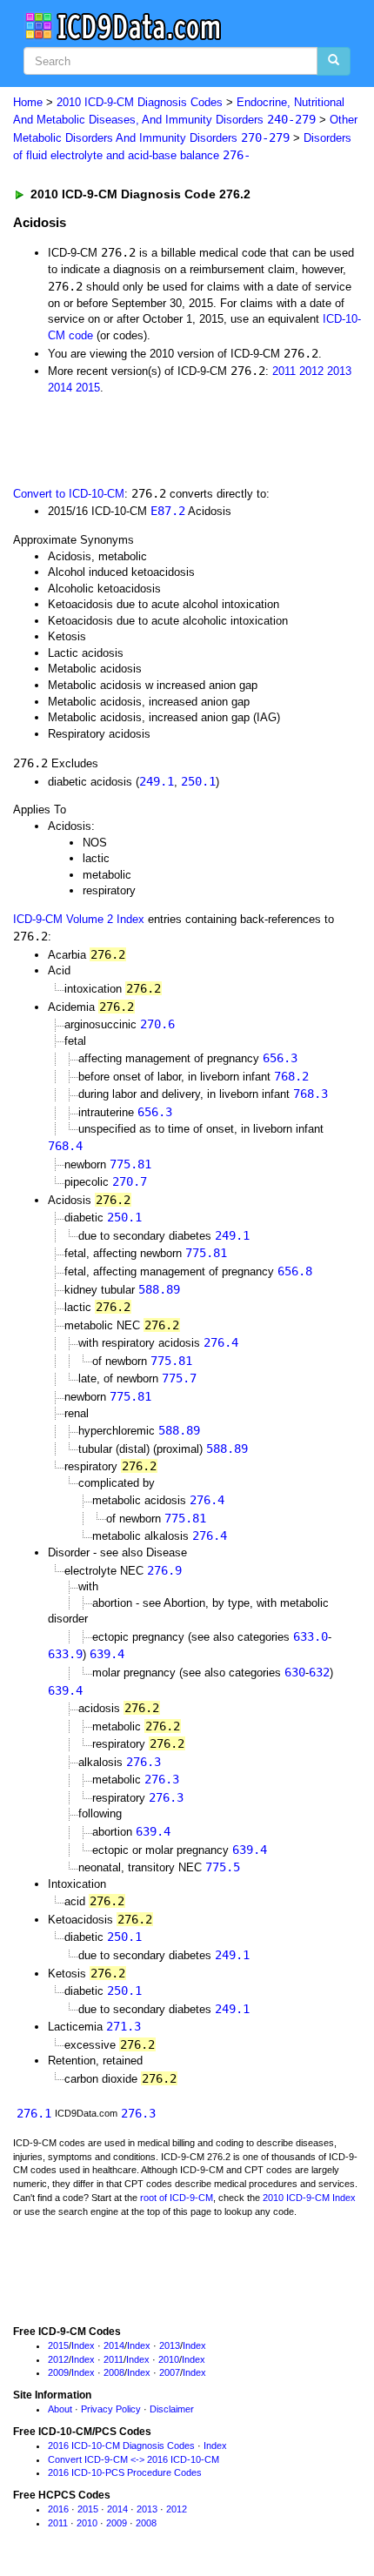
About (60, 2409)
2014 (60, 388)
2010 (169, 2359)
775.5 (223, 1867)
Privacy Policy (111, 2409)
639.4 (107, 1654)
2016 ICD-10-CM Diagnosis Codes (121, 2446)
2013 (339, 371)
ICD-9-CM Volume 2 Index (79, 919)
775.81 (130, 1164)
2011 (284, 371)
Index (83, 2345)
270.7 (130, 1181)
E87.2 (168, 511)
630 (295, 1672)
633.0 (311, 1636)
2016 (58, 2509)
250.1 (198, 781)
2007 (170, 2372)
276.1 (34, 2113)
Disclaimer (172, 2409)
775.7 (179, 1378)
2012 (311, 371)
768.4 (65, 1146)
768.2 (291, 1076)
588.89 (159, 1289)
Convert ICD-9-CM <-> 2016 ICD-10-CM (134, 2459)
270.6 (157, 1024)
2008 (114, 2372)
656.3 (280, 1058)
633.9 (65, 1654)
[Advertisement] (139, 438)
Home (28, 102)
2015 (88, 388)
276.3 (144, 1762)
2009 (58, 2372)
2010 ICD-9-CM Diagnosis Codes (140, 102)
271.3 (124, 2026)
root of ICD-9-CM (177, 2198)
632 (319, 1672)
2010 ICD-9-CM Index (309, 2198)
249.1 (157, 781)
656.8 (295, 1271)
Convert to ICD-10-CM (69, 494)
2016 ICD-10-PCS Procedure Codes (125, 2472)
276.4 (221, 1342)
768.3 (311, 1094)
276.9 (164, 1570)
